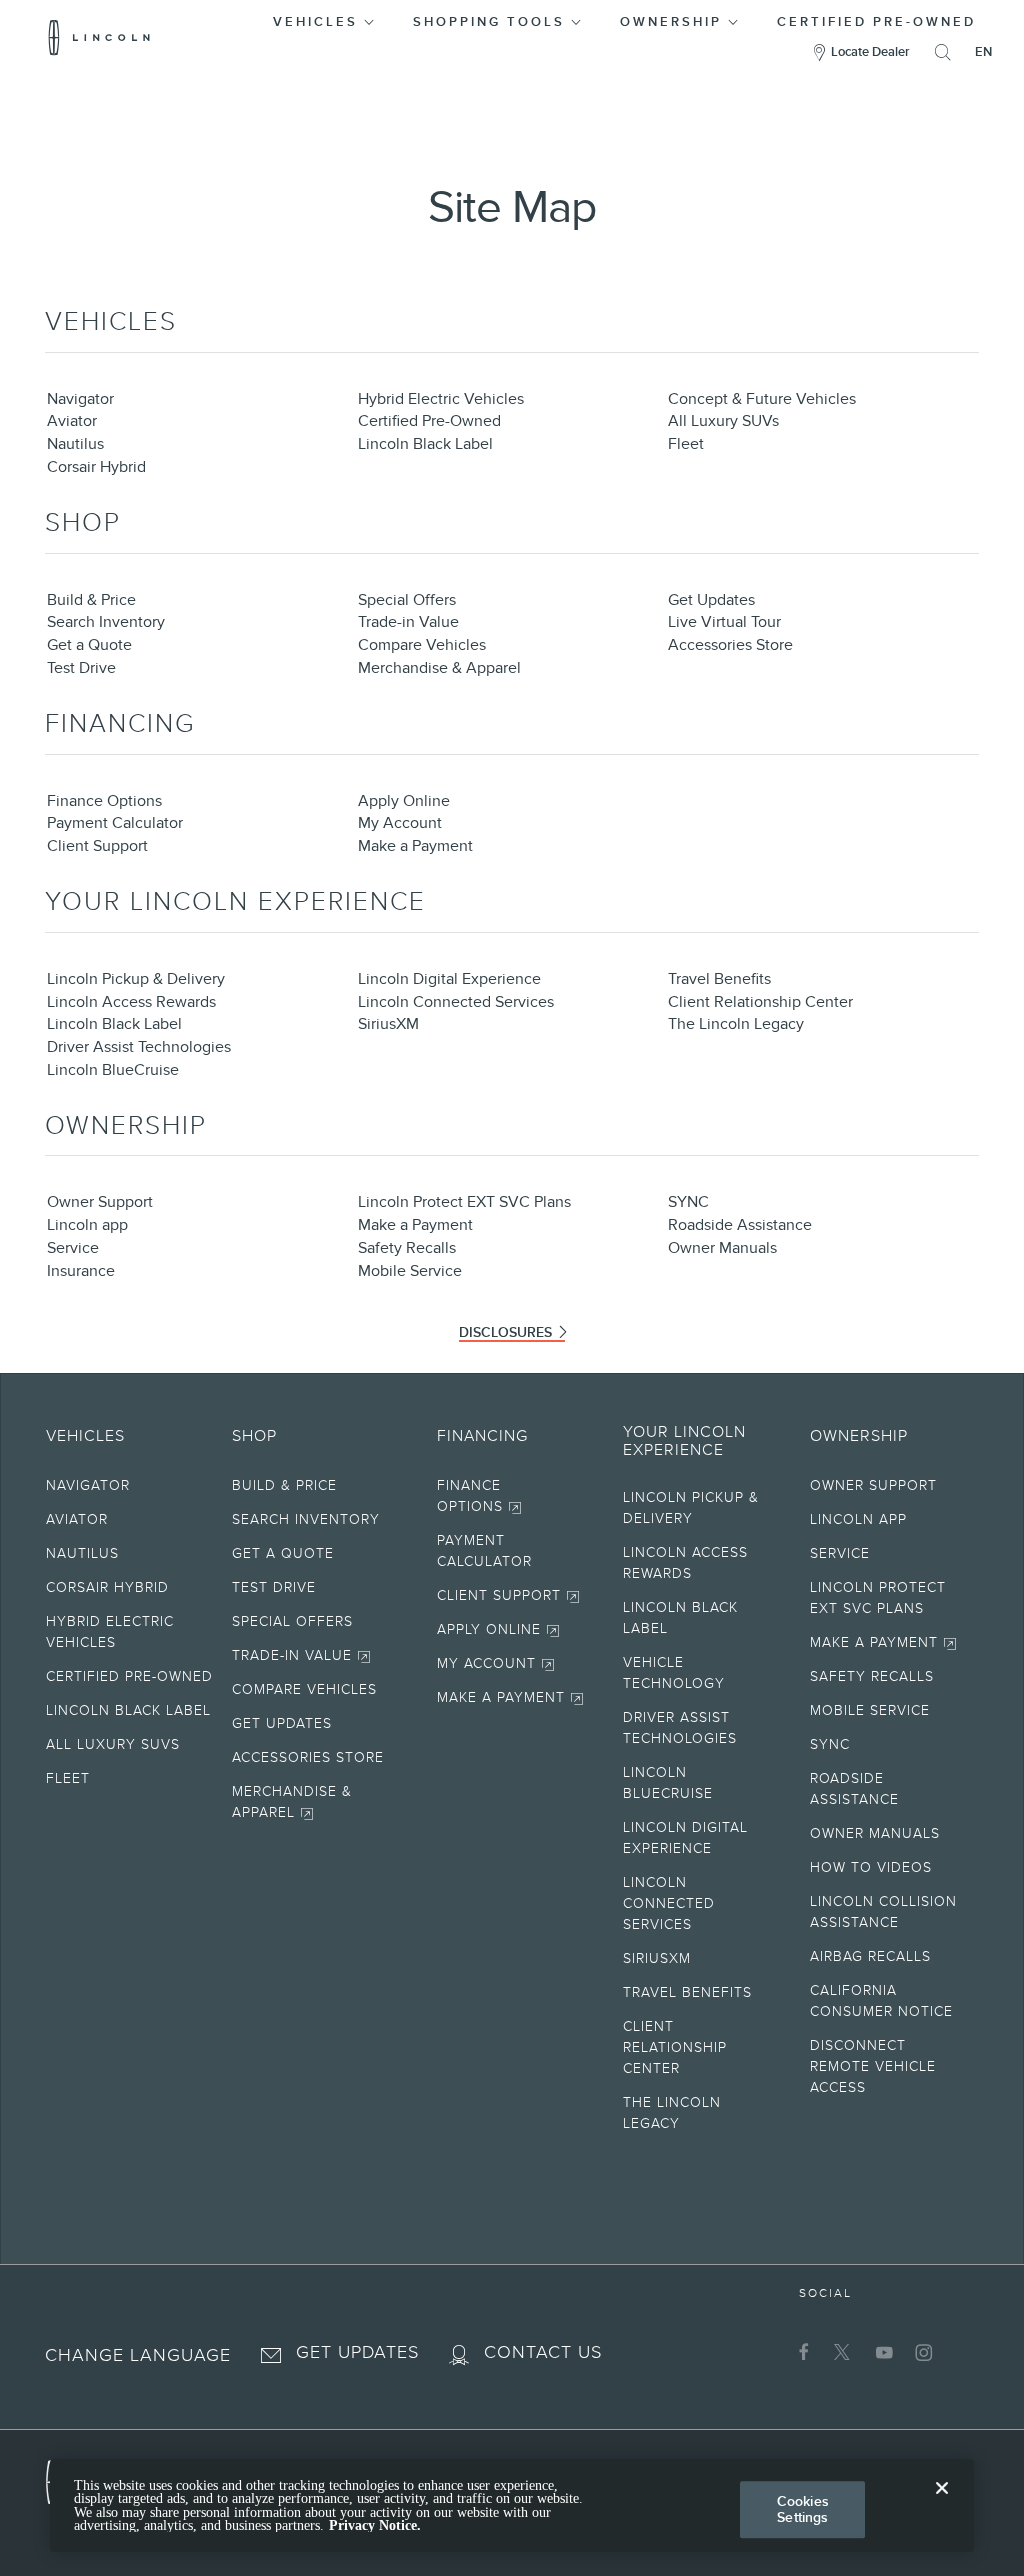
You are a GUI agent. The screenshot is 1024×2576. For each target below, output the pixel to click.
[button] (325, 18)
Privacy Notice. (375, 2525)
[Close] (942, 2504)
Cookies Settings (803, 2509)
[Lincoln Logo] (99, 37)
